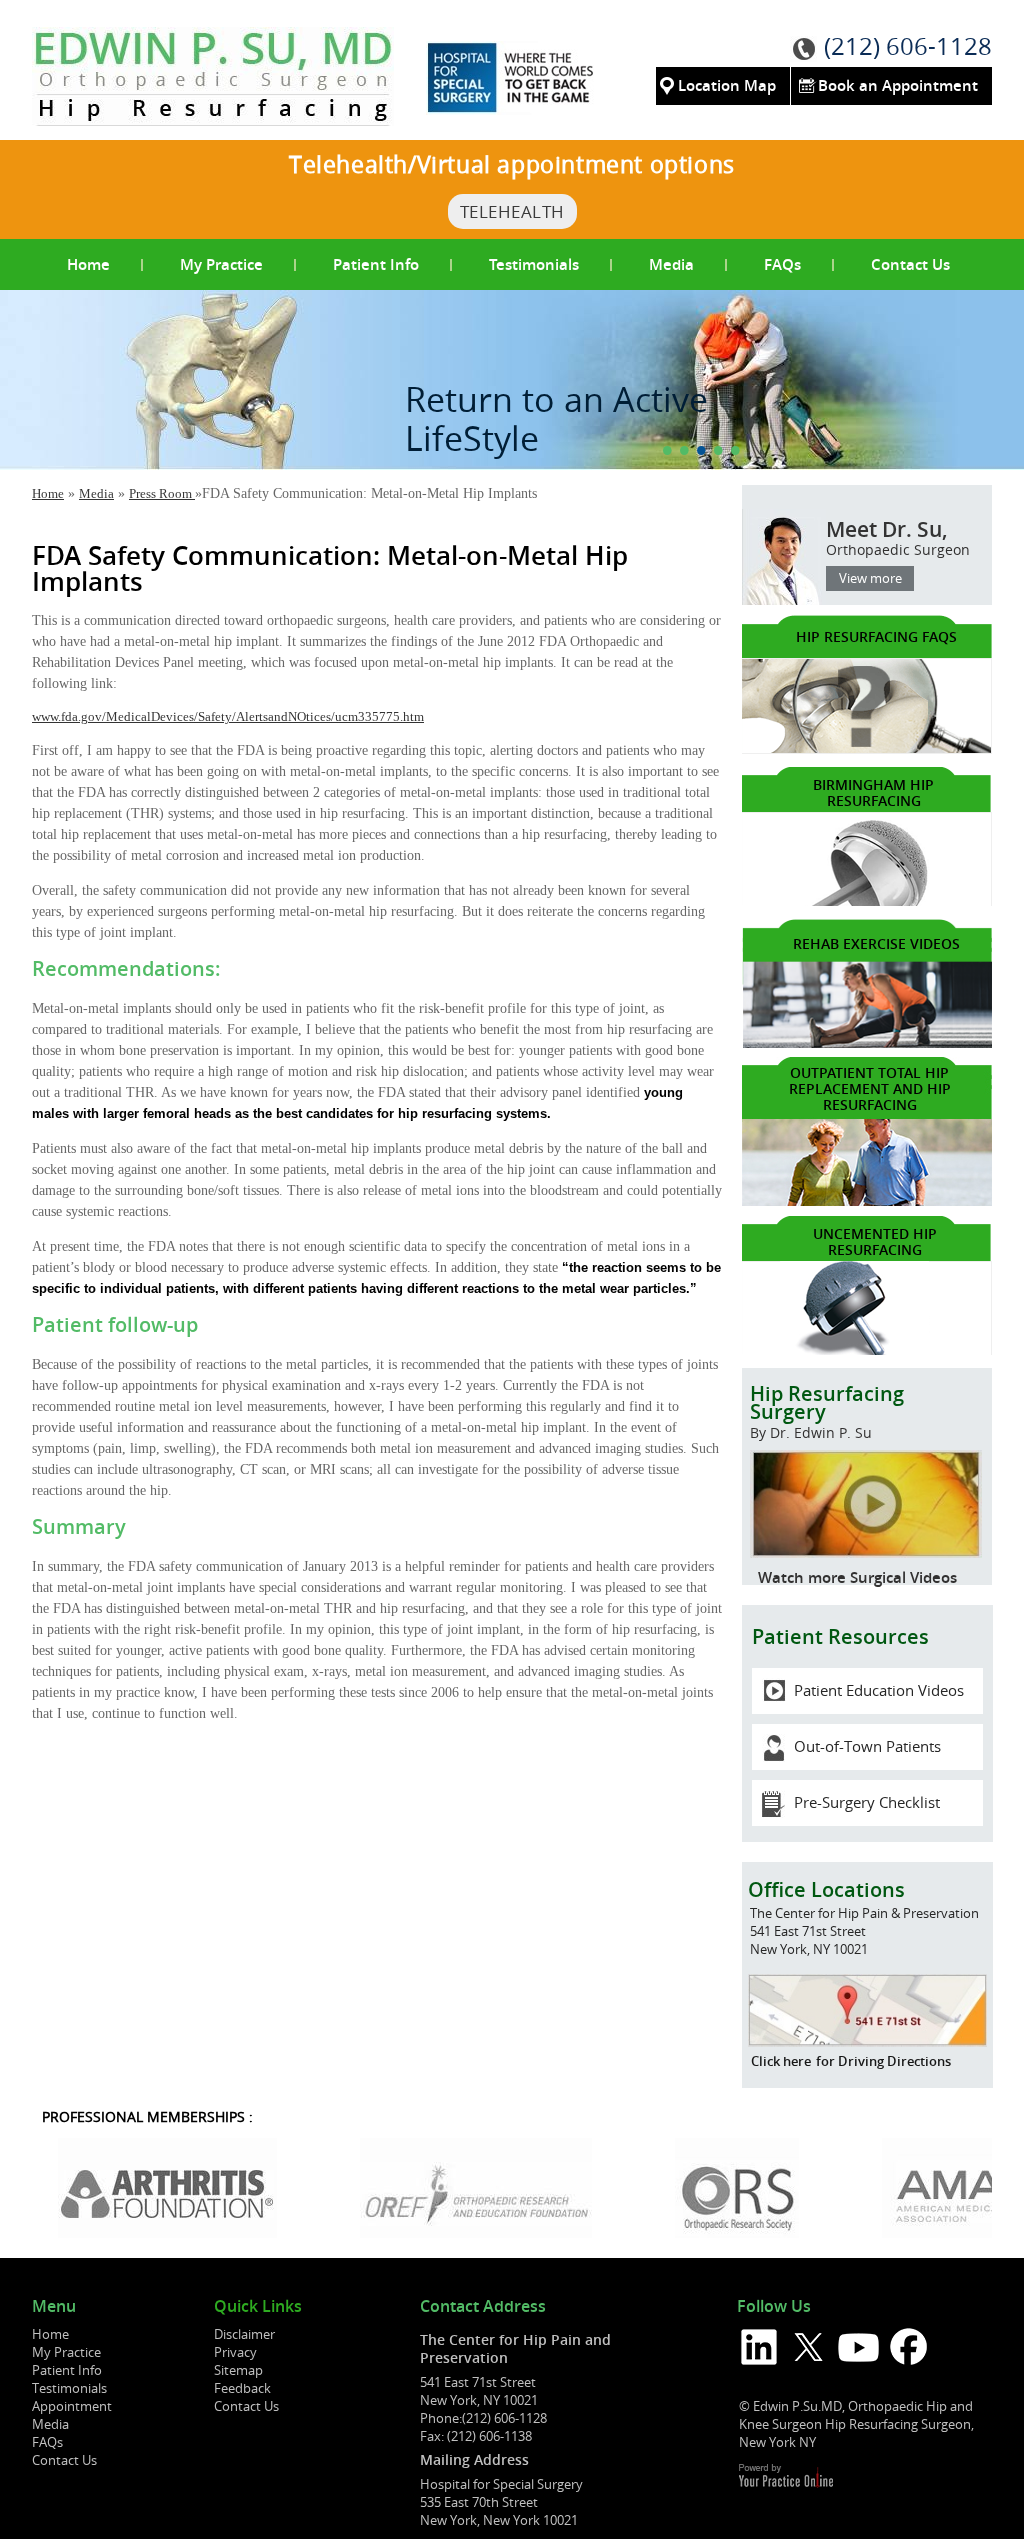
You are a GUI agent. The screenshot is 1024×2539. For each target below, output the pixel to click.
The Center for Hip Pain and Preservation (515, 2348)
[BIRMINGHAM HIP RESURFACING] (867, 901)
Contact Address (483, 2307)
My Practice (221, 264)
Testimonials (534, 264)
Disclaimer (244, 2334)
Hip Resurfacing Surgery (827, 1411)
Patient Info (376, 264)
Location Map (727, 85)
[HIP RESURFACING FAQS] (867, 749)
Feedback (242, 2388)
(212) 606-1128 (908, 46)
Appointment (72, 2406)
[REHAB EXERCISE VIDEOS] (867, 1043)
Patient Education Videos (879, 1690)
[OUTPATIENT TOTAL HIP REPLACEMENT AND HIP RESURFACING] (867, 1201)
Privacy (235, 2352)
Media (671, 264)
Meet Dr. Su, (898, 537)
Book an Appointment (898, 85)
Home (88, 264)
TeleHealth (512, 211)
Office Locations (826, 1889)
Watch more (802, 1577)
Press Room (162, 493)
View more (870, 578)
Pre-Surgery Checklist (867, 1802)
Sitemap (238, 2370)
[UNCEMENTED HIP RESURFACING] (867, 1350)
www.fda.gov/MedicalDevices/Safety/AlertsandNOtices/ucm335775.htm (228, 716)
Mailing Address (474, 2459)
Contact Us (910, 264)
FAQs (782, 264)
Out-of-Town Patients (867, 1746)
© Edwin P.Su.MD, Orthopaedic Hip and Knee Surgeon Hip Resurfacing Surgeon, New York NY (856, 2424)
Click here (781, 2061)
